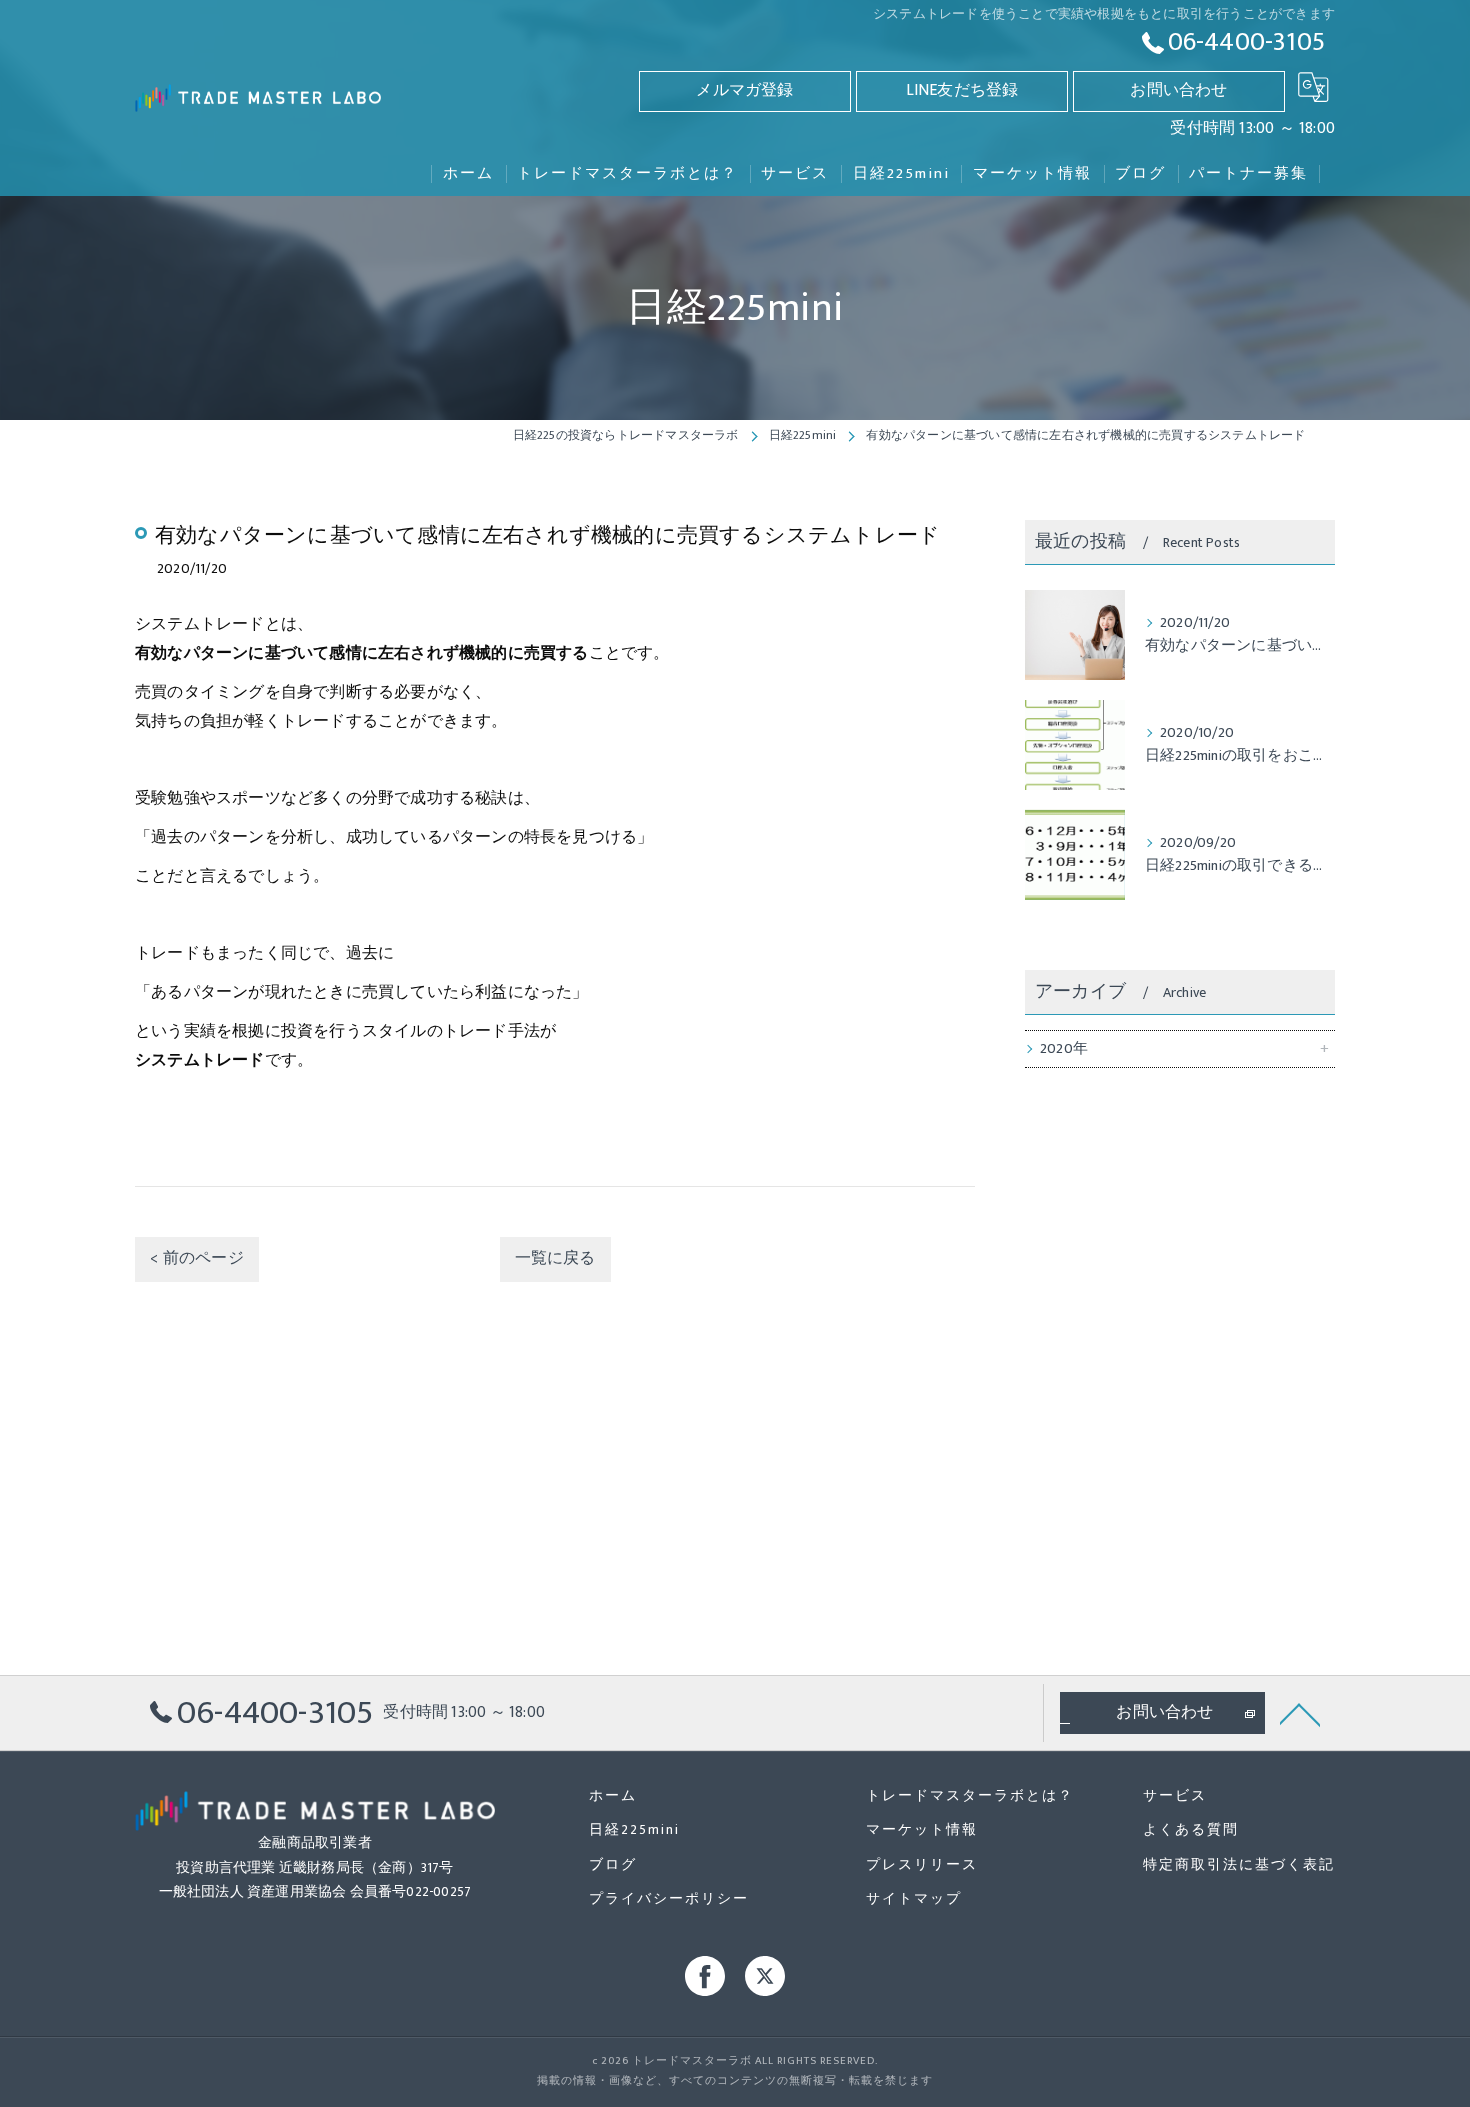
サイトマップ (914, 1899)
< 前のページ (196, 1258)
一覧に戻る (555, 1258)
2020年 (1064, 1049)
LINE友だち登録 (962, 90)
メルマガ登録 (744, 90)
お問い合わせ (1178, 90)
